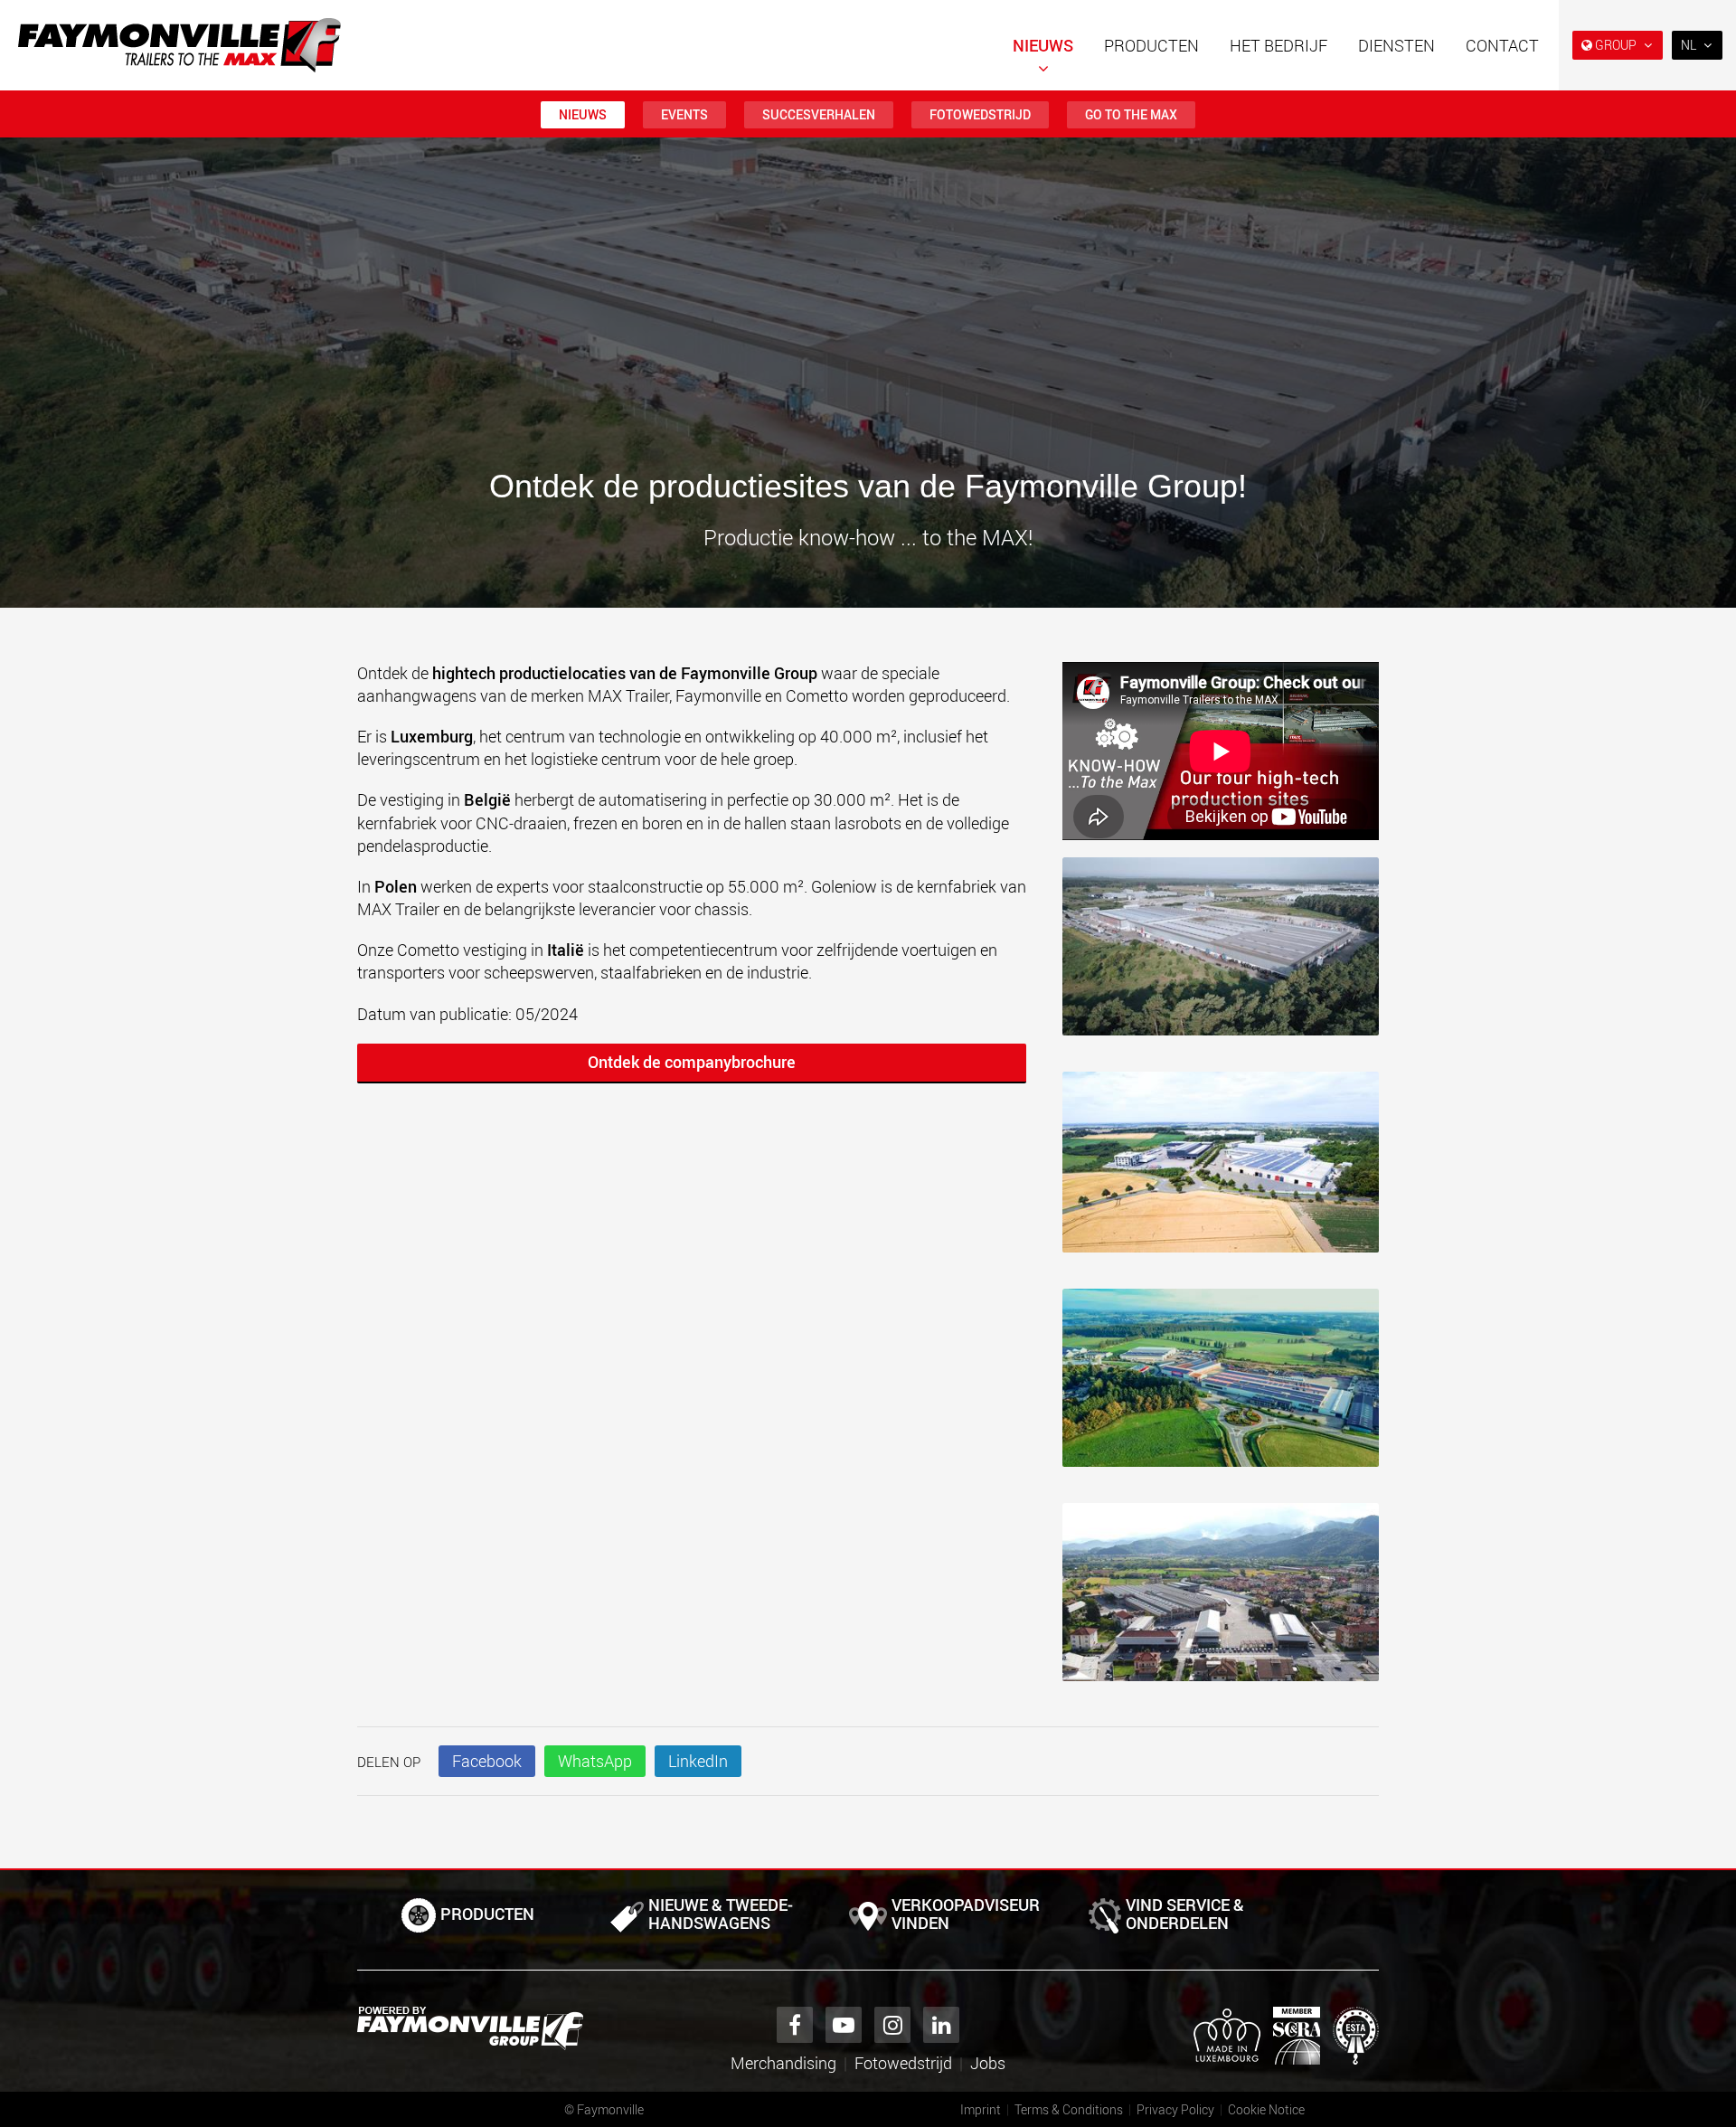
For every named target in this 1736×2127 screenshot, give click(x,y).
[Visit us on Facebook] (795, 2025)
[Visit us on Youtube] (844, 2025)
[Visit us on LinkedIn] (941, 2025)
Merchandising (783, 2063)
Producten (1151, 45)
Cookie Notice (1266, 2109)
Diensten (1396, 45)
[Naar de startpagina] (179, 45)
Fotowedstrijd (980, 114)
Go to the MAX (1131, 114)
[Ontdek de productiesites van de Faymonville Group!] (1221, 955)
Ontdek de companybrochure (692, 1062)
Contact (1502, 45)
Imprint (981, 2109)
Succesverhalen (819, 114)
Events (684, 114)
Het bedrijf (1278, 45)
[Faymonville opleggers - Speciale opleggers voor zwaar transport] (470, 2028)
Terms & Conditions (1069, 2109)
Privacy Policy (1175, 2109)
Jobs (988, 2063)
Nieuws (1043, 45)
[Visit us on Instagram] (892, 2025)
